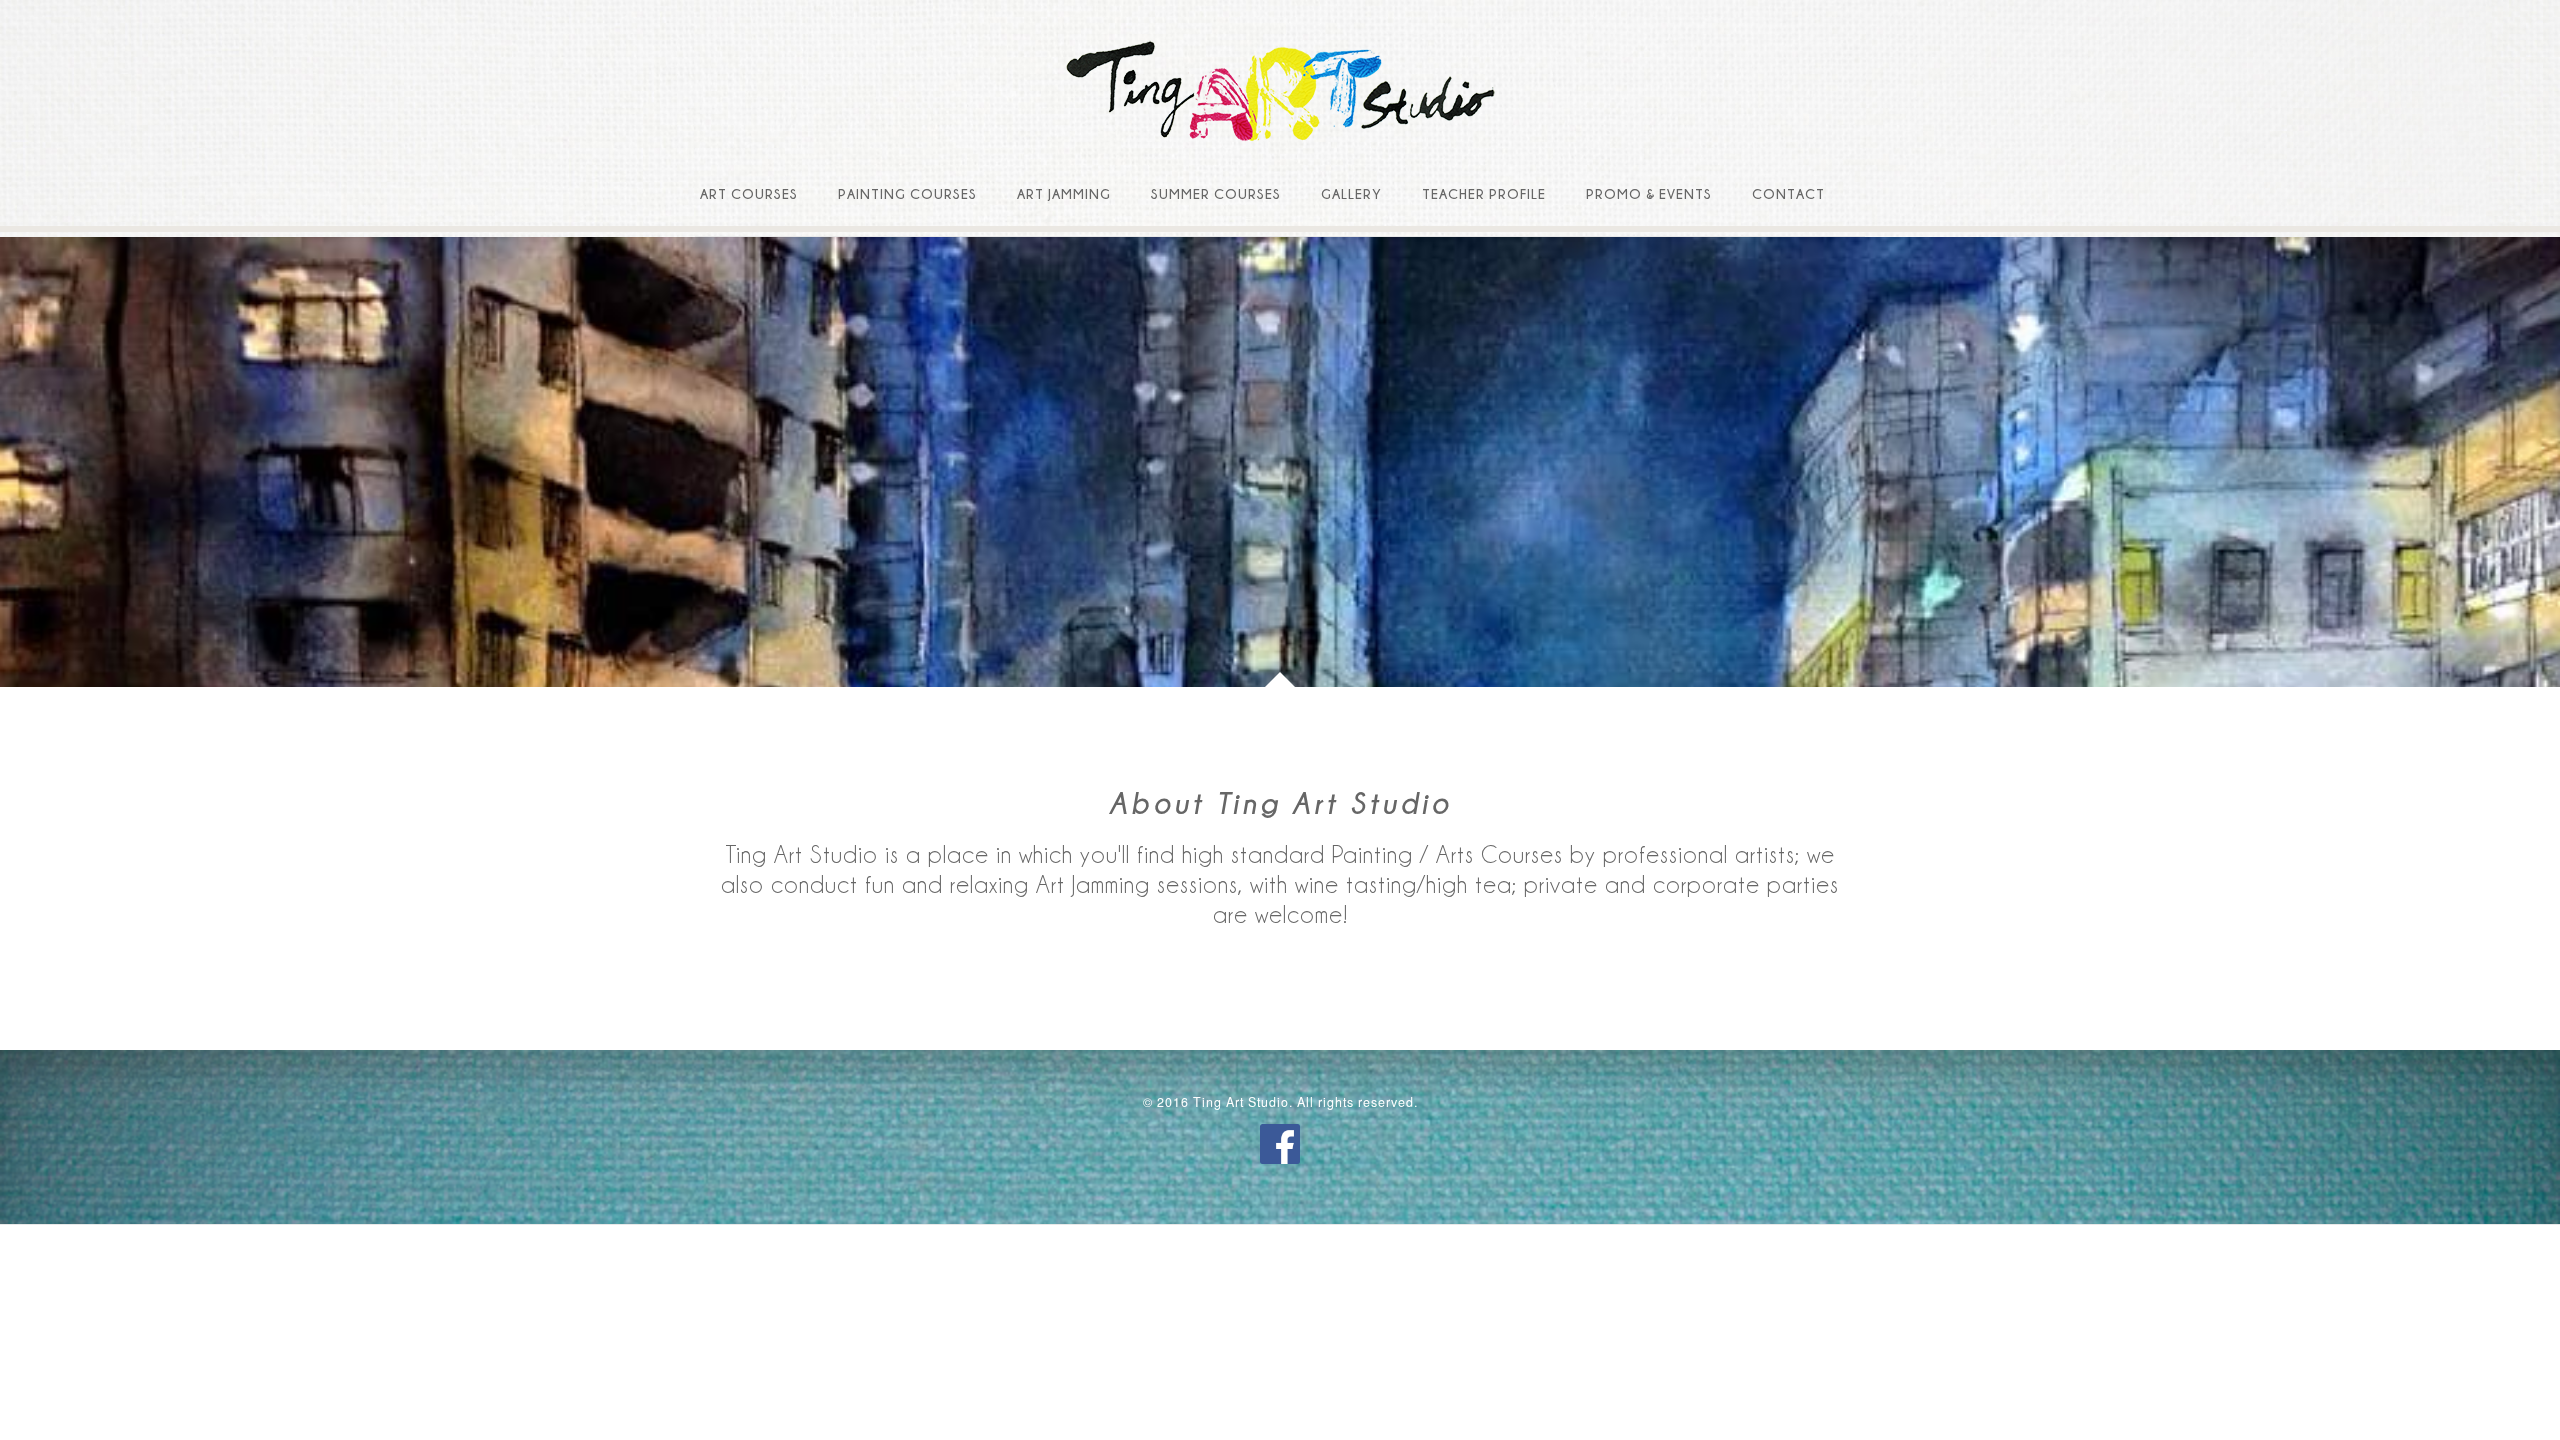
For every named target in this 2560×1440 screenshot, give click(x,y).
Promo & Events (1649, 193)
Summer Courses (1216, 193)
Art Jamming (1064, 193)
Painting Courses (907, 193)
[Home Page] (1280, 93)
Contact (1788, 193)
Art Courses (749, 193)
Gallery (1351, 193)
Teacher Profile (1484, 193)
